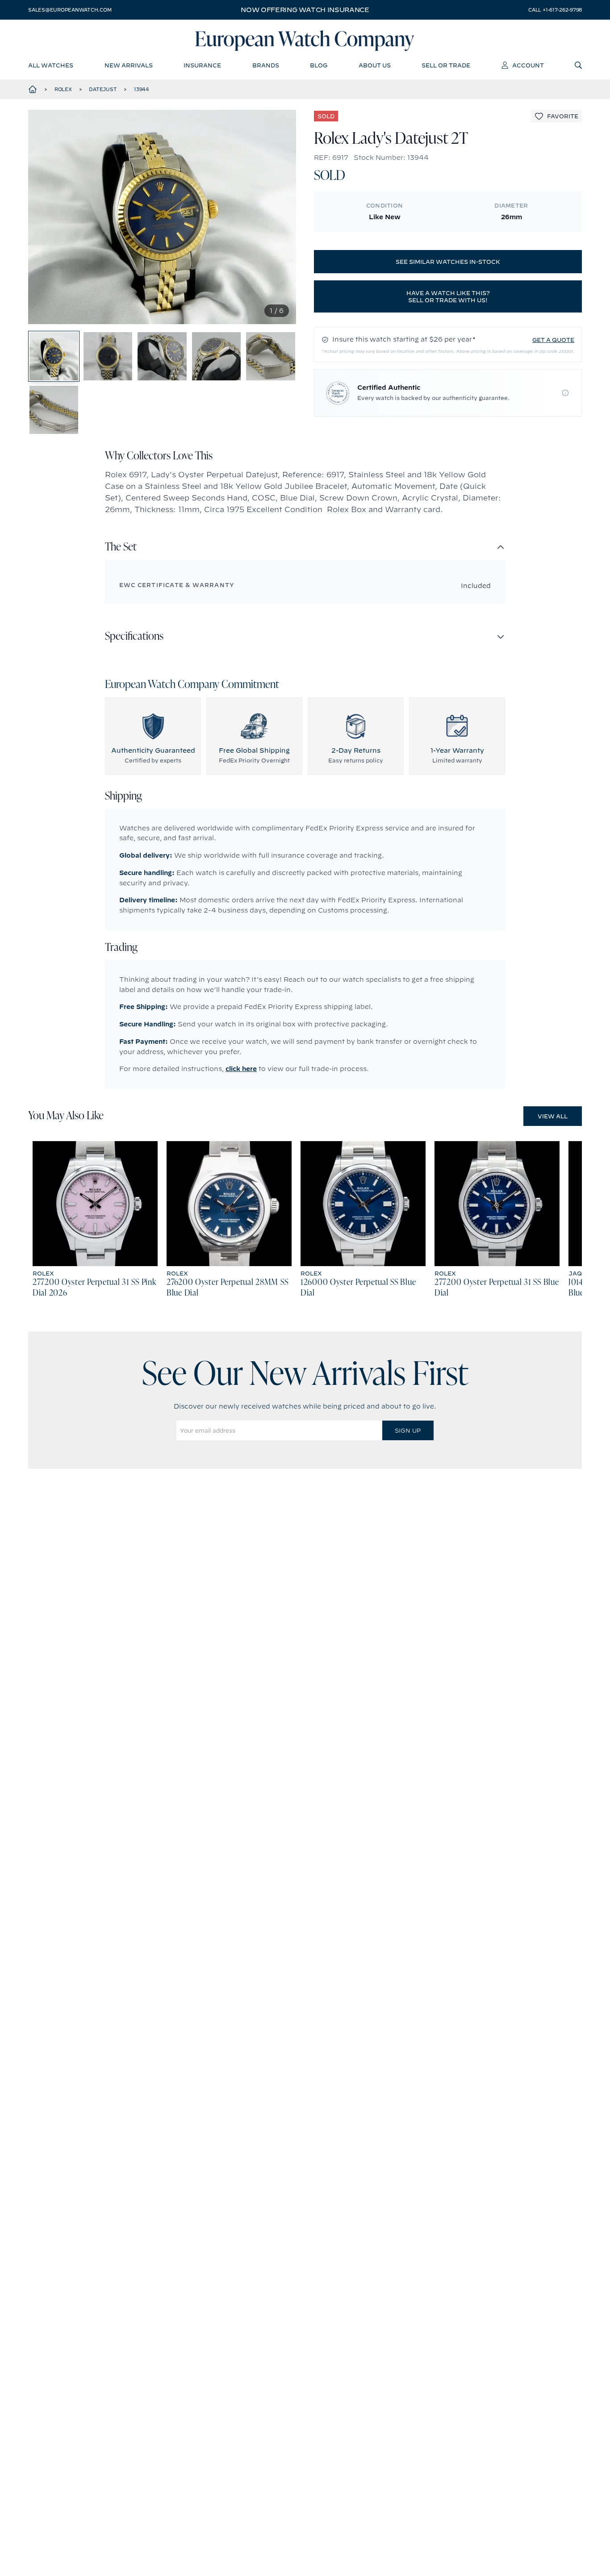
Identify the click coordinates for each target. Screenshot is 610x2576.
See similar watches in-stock (448, 262)
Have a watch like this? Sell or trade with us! (448, 296)
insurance (202, 65)
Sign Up (408, 1430)
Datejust (103, 89)
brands (266, 65)
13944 (142, 89)
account (528, 65)
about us (375, 65)
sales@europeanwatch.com (70, 10)
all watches (51, 65)
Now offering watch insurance (305, 10)
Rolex (63, 89)
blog (319, 65)
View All (553, 1116)
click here (241, 1069)
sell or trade (446, 65)
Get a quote (553, 340)
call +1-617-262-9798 (555, 10)
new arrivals (129, 65)
